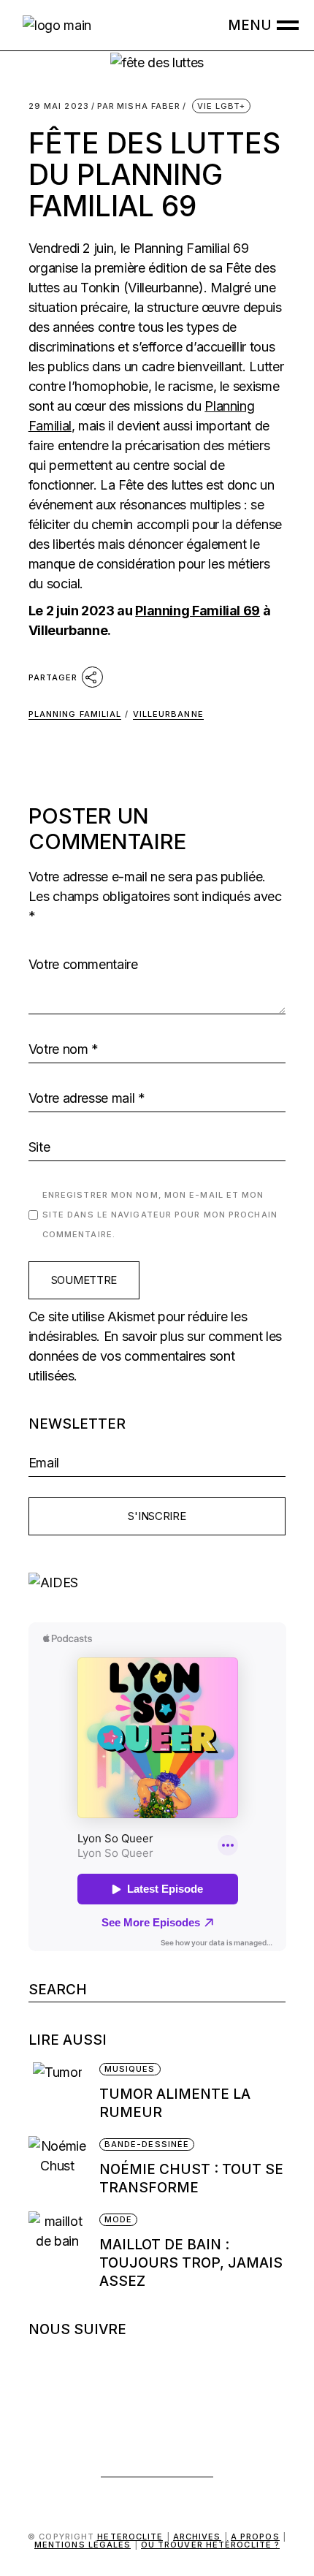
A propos (255, 2537)
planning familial (75, 714)
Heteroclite (130, 2537)
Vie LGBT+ (222, 106)
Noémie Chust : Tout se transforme (191, 2178)
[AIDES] (157, 1583)
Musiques (130, 2069)
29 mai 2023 (59, 106)
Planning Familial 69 (198, 611)
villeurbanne (168, 714)
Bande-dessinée (147, 2144)
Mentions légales (83, 2545)
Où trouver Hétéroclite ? (210, 2545)
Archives (197, 2537)
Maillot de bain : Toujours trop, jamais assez (191, 2263)
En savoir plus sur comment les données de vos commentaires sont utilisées (155, 1356)
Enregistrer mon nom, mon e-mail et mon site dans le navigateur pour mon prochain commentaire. (160, 1215)
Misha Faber (139, 106)
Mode (118, 2219)
